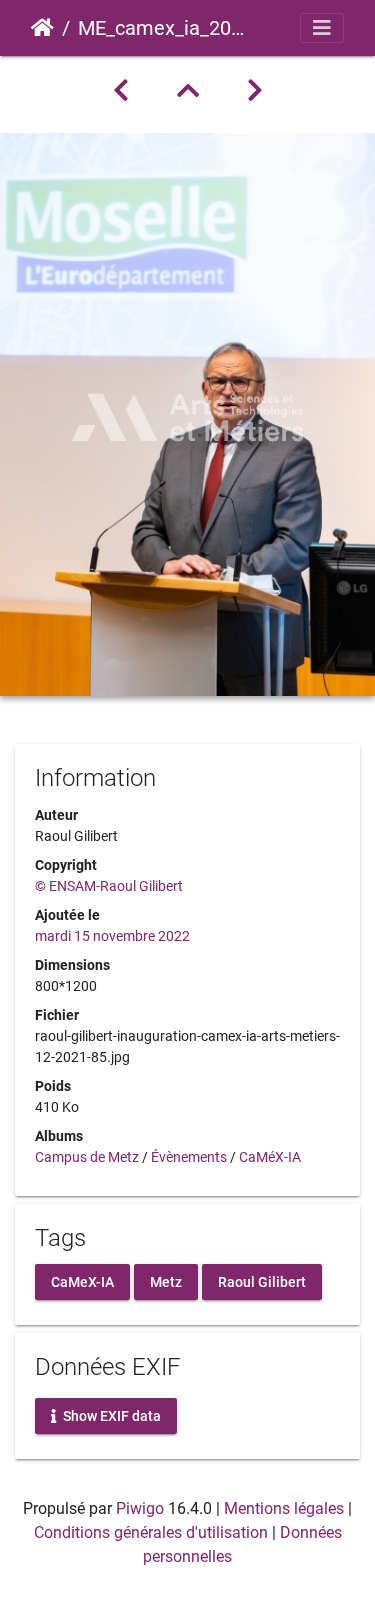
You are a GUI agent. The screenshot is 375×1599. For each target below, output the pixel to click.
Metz (166, 1282)
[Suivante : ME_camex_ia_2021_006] (255, 91)
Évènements (189, 1157)
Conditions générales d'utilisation (151, 1532)
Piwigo (140, 1508)
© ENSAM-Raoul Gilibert (109, 886)
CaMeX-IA (82, 1282)
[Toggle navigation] (322, 28)
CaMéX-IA (270, 1157)
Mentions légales (284, 1508)
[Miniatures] (188, 91)
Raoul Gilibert (262, 1282)
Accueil (42, 28)
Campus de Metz (87, 1157)
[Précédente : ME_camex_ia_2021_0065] (121, 91)
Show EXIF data (110, 1416)
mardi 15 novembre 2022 (112, 936)
